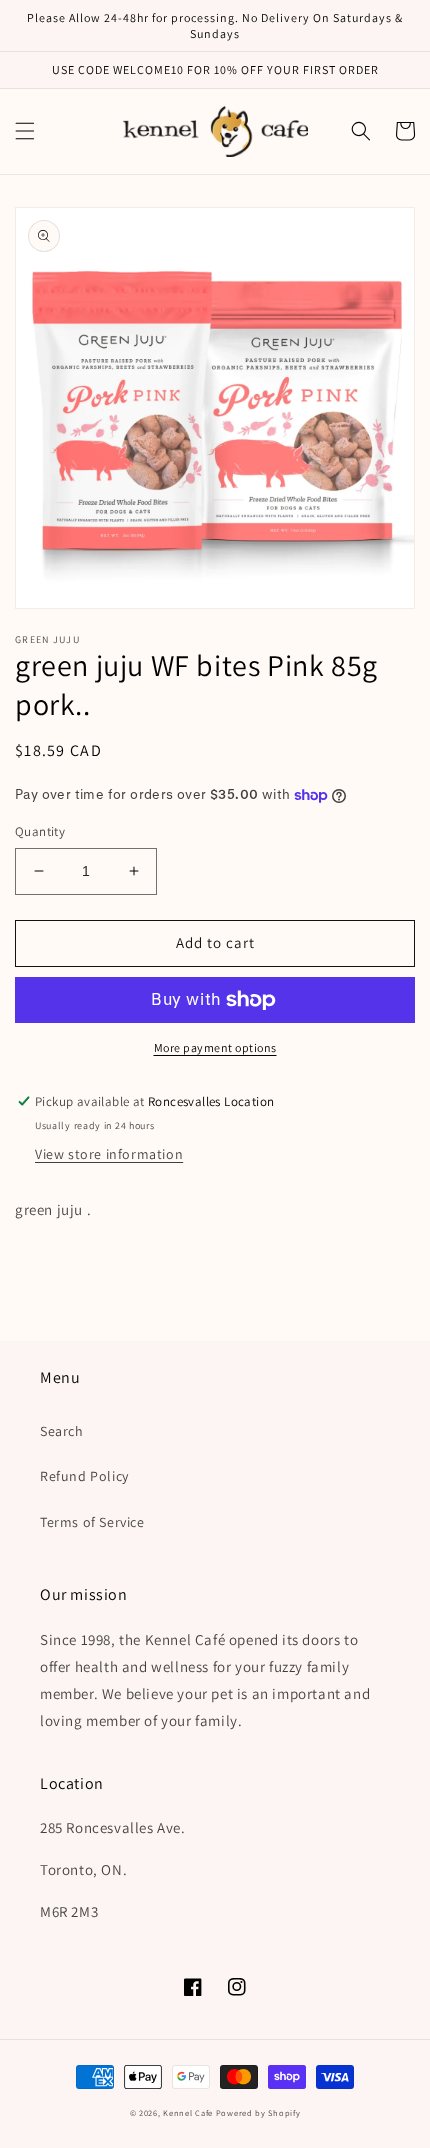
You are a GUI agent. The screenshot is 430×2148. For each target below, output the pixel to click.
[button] (25, 131)
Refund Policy (84, 1476)
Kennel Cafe (188, 2112)
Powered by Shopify (258, 2112)
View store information (109, 1154)
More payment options (215, 1047)
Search (62, 1431)
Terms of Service (92, 1522)
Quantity (40, 831)
